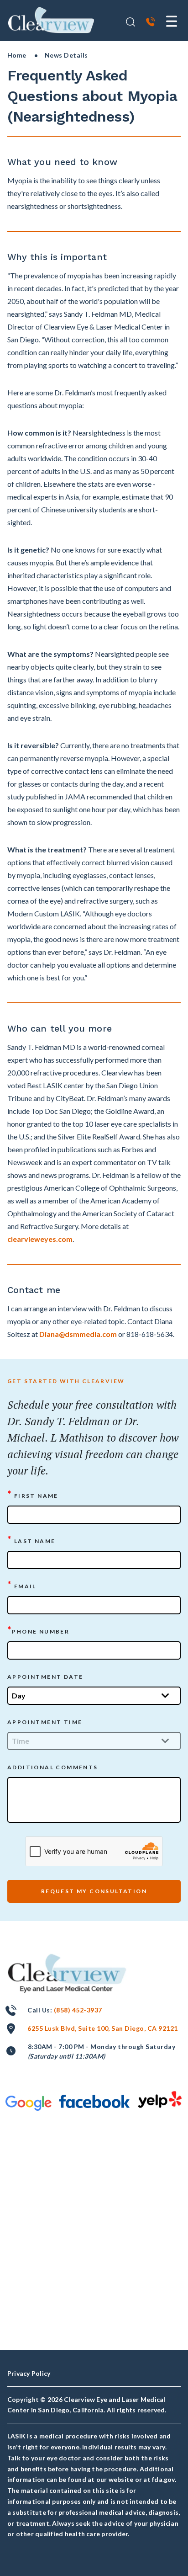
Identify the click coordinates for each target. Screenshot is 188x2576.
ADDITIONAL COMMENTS (53, 1767)
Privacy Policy (29, 2373)
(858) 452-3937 (78, 2010)
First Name (33, 1495)
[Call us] (151, 23)
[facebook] (94, 2101)
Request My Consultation (94, 1891)
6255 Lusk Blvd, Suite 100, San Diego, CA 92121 (102, 2028)
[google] (29, 2103)
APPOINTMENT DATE (45, 1677)
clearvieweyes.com (40, 1239)
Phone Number (38, 1631)
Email (22, 1585)
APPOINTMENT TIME (45, 1722)
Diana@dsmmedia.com (78, 1334)
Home (17, 55)
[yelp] (160, 2099)
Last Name (31, 1540)
